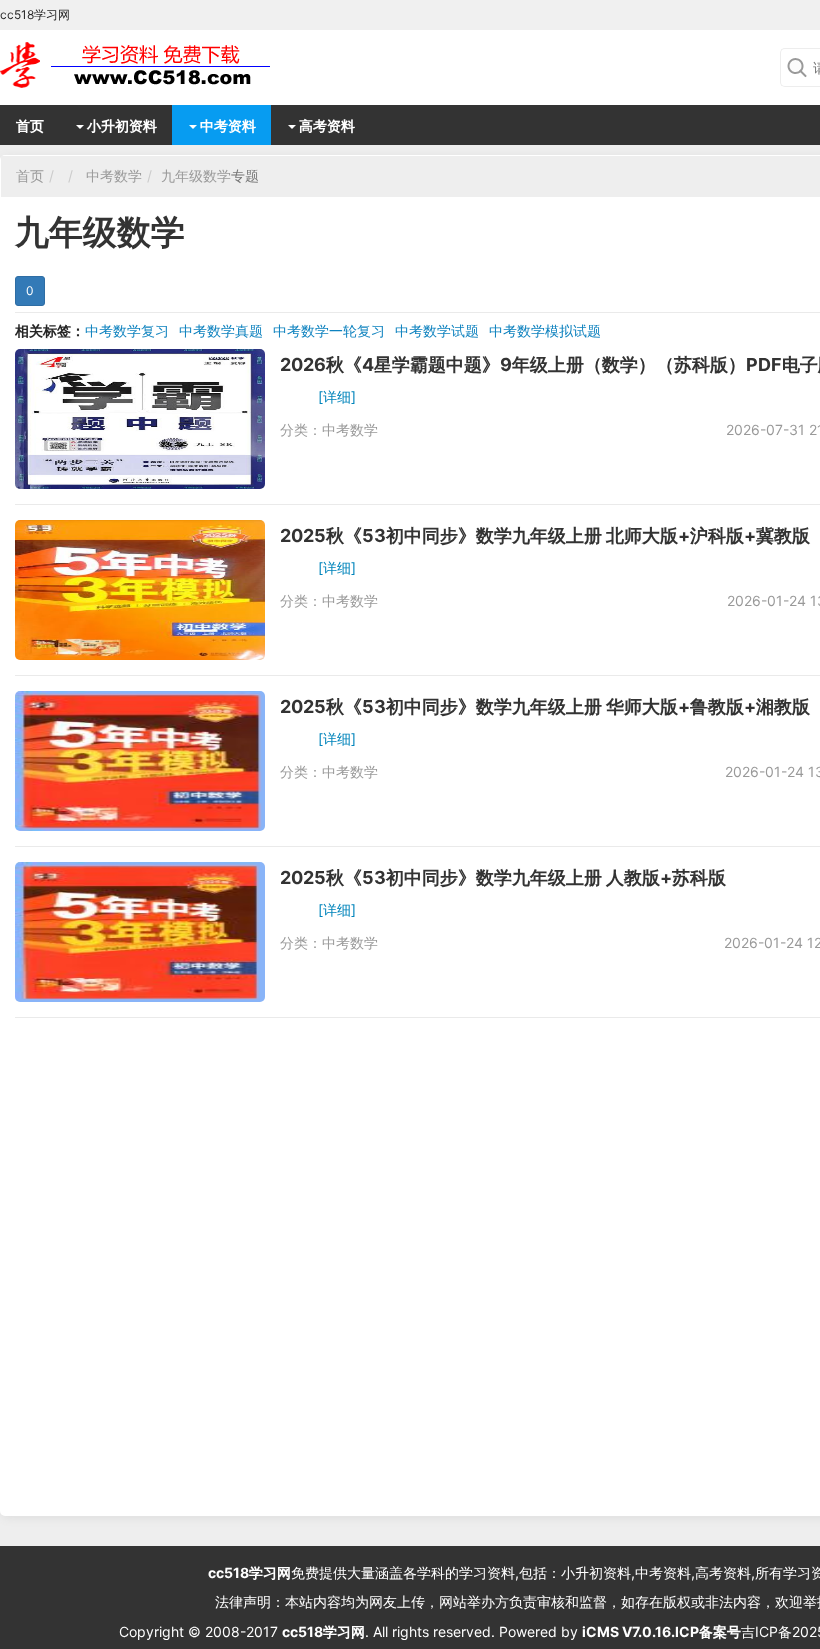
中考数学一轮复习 (329, 330)
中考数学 (114, 175)
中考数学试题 (437, 330)
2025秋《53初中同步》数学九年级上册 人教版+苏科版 (503, 877)
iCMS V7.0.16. (628, 1631)
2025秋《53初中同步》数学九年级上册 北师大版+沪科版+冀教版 (545, 535)
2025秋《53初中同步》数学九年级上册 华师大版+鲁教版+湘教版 (545, 706)
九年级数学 (196, 175)
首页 (30, 125)
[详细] (337, 396)
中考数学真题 (221, 330)
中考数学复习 (127, 330)
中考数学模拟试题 (545, 330)
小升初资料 (120, 125)
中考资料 (226, 125)
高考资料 (325, 125)
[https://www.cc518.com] (160, 65)
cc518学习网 (249, 1572)
